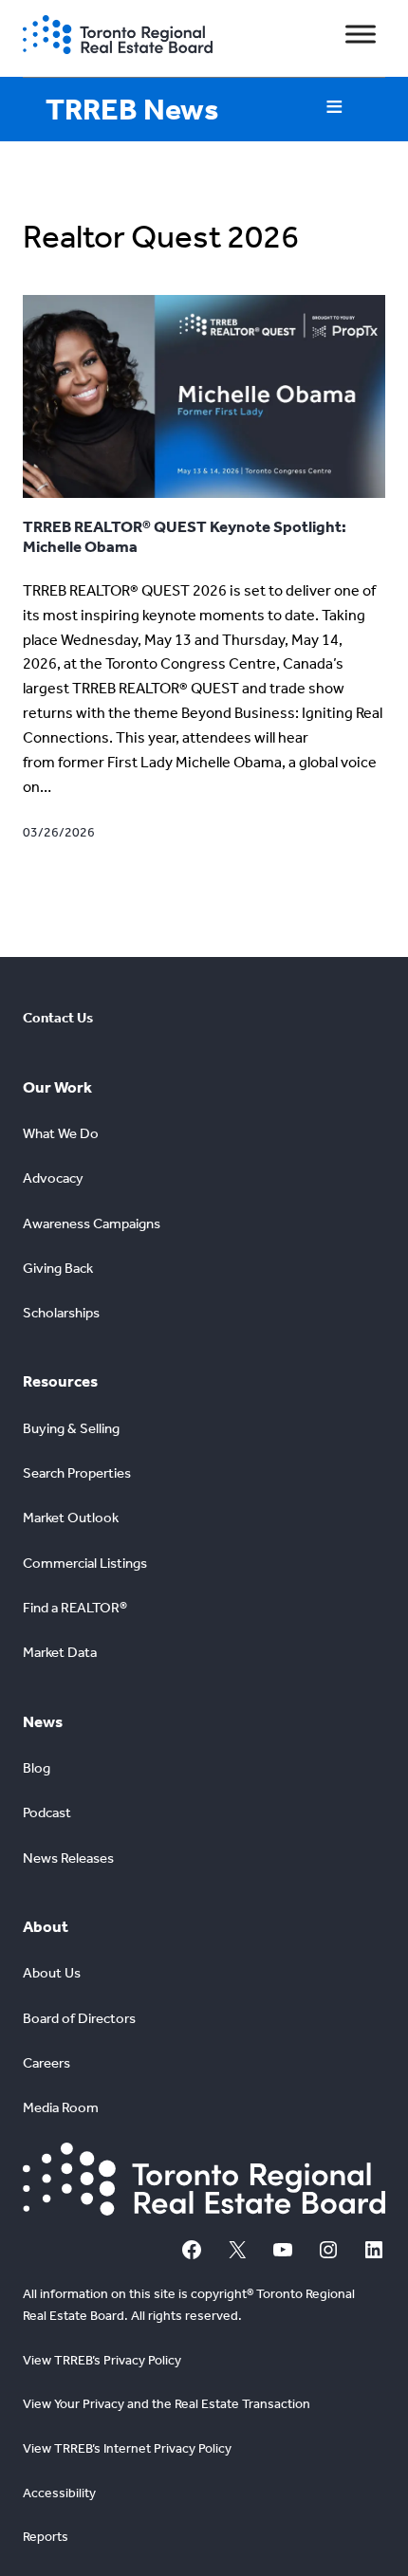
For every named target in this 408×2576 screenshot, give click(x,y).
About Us (52, 1973)
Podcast (47, 1812)
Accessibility (59, 2493)
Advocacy (53, 1178)
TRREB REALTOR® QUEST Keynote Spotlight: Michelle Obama (185, 536)
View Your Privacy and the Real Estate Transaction (167, 2404)
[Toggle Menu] (361, 35)
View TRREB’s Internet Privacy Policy (127, 2448)
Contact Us (58, 1018)
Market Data (60, 1652)
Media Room (61, 2107)
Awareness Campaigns (92, 1224)
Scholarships (61, 1313)
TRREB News (132, 109)
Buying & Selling (71, 1428)
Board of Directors (79, 2018)
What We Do (61, 1133)
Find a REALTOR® (75, 1608)
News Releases (68, 1858)
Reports (46, 2537)
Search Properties (77, 1473)
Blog (37, 1768)
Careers (46, 2063)
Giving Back (58, 1268)
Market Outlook (71, 1518)
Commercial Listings (85, 1563)
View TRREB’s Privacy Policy (102, 2360)
